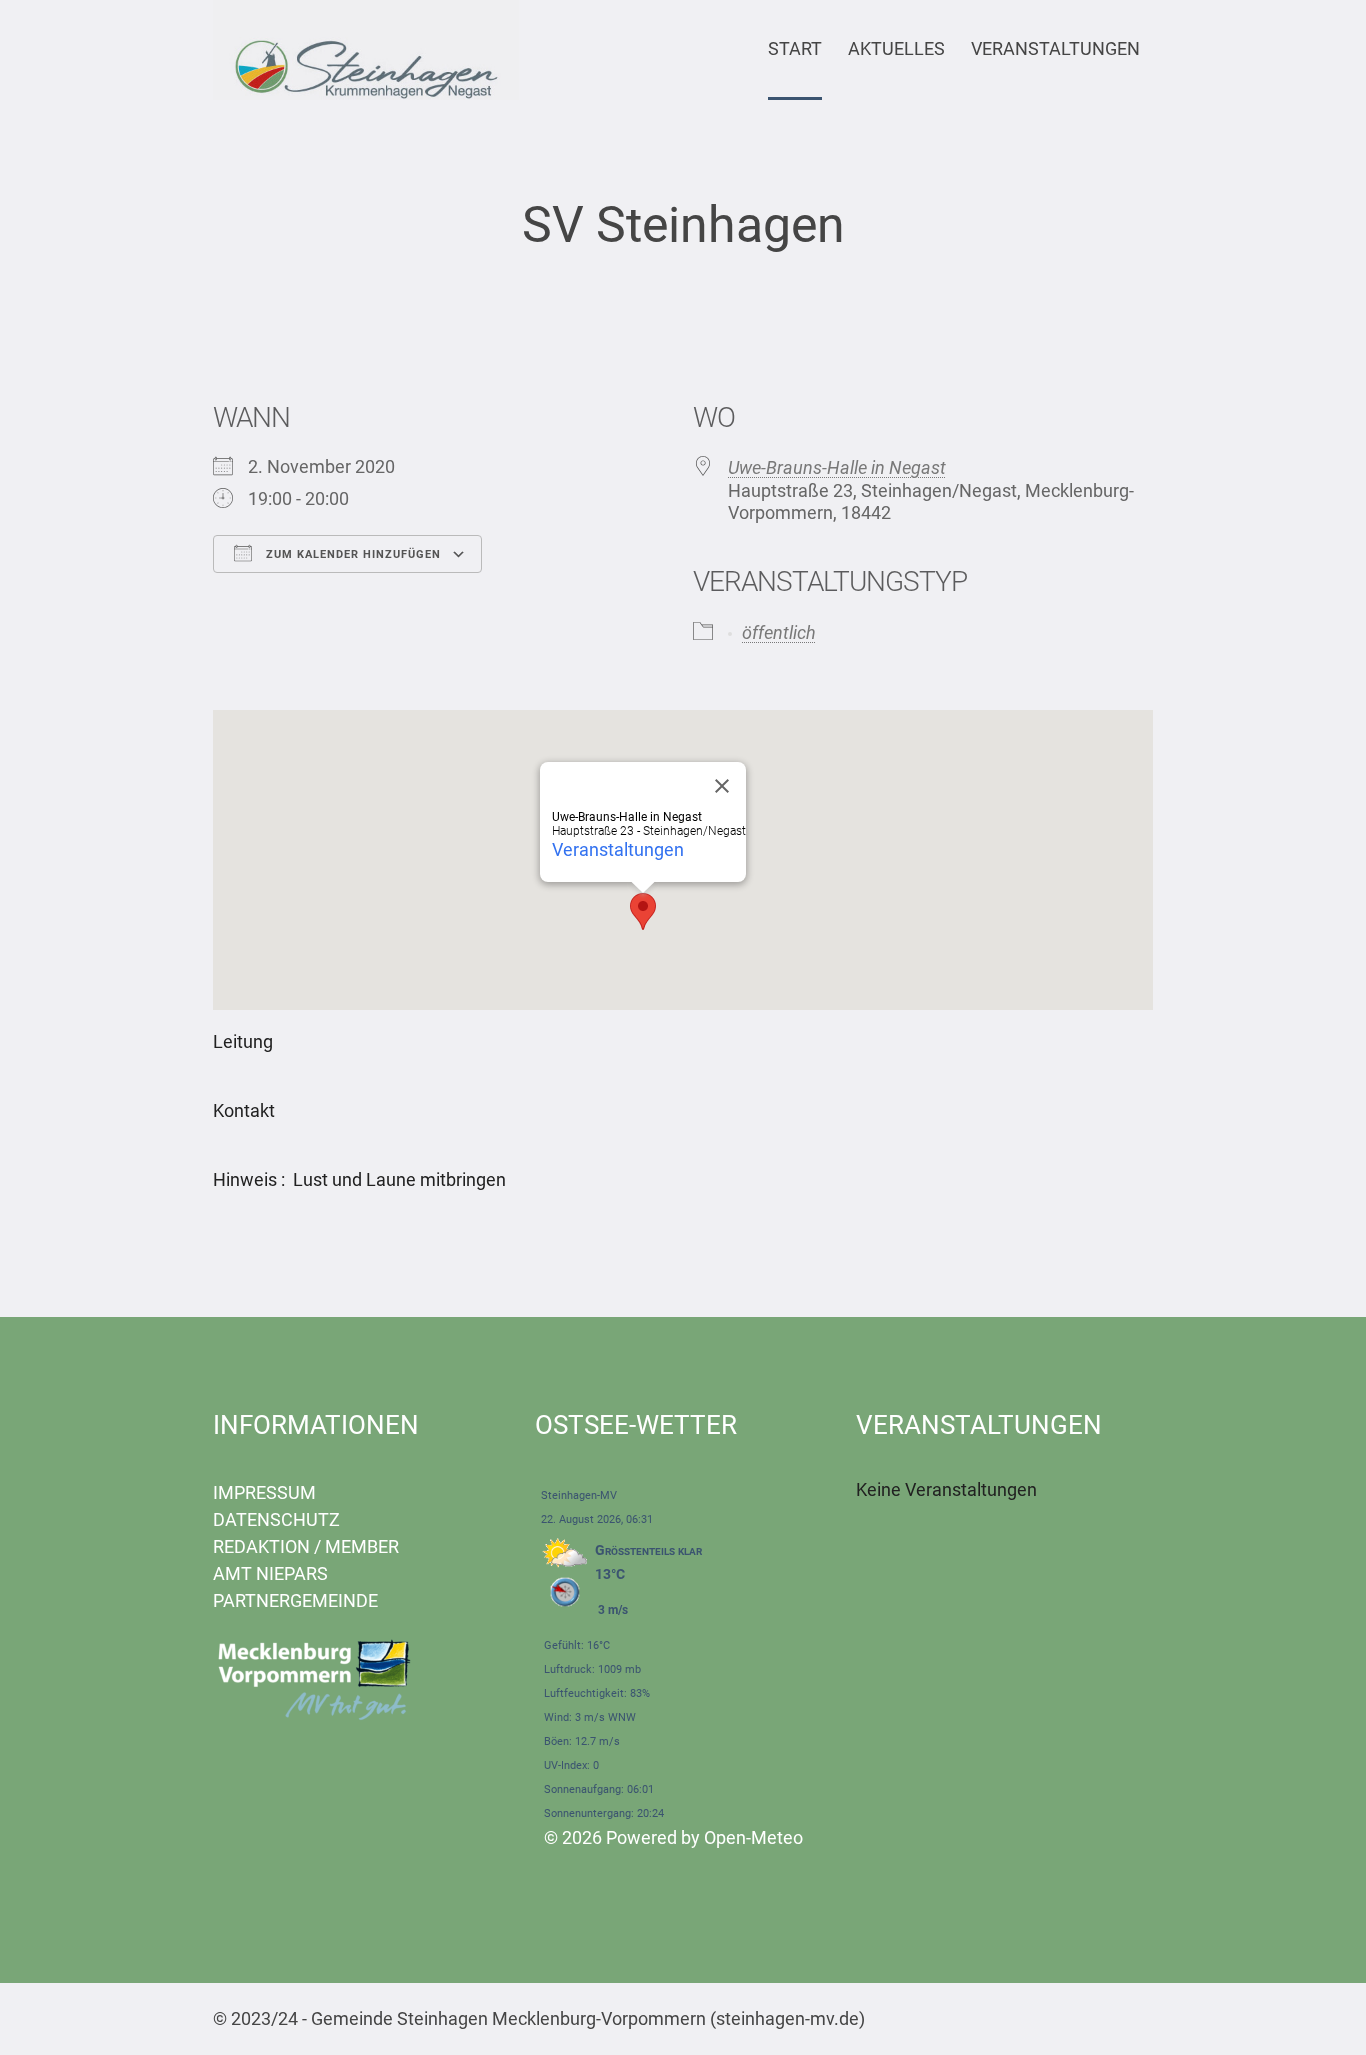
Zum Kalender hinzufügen (351, 554)
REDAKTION (261, 1546)
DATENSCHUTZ (276, 1519)
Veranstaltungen (618, 849)
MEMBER (362, 1546)
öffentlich (779, 632)
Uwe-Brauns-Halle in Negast (837, 467)
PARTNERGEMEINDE (295, 1600)
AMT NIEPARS (270, 1573)
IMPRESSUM (264, 1492)
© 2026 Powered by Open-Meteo (673, 1837)
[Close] (722, 786)
